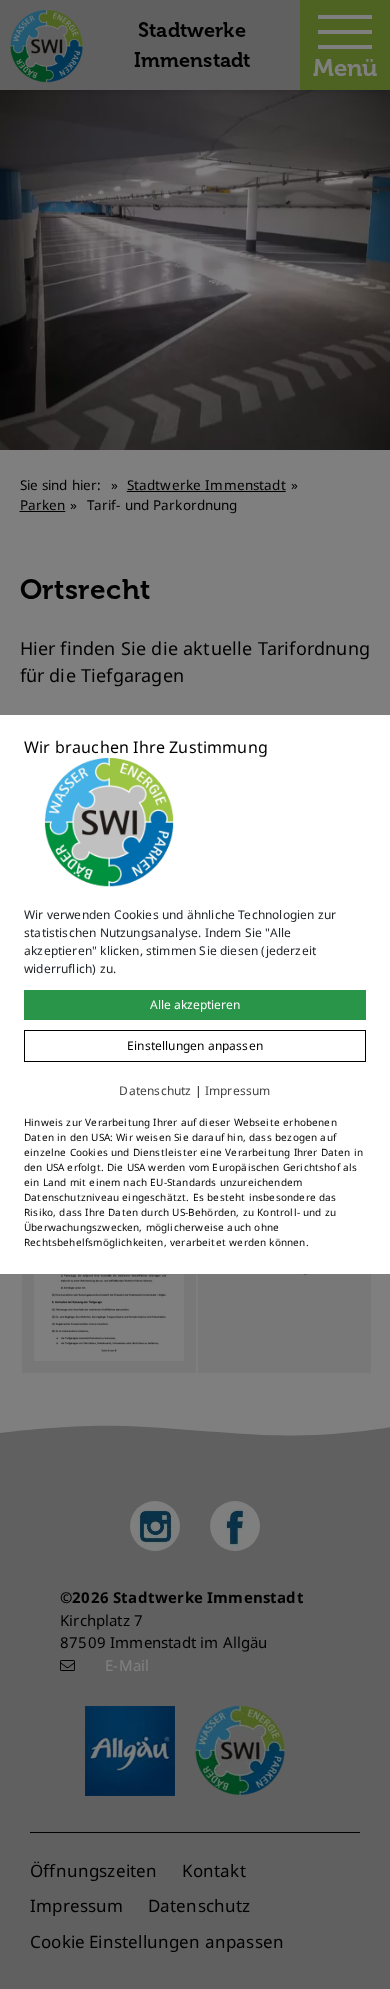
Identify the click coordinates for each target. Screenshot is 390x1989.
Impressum (238, 1090)
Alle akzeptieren (195, 1004)
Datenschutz (155, 1090)
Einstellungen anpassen (195, 1045)
